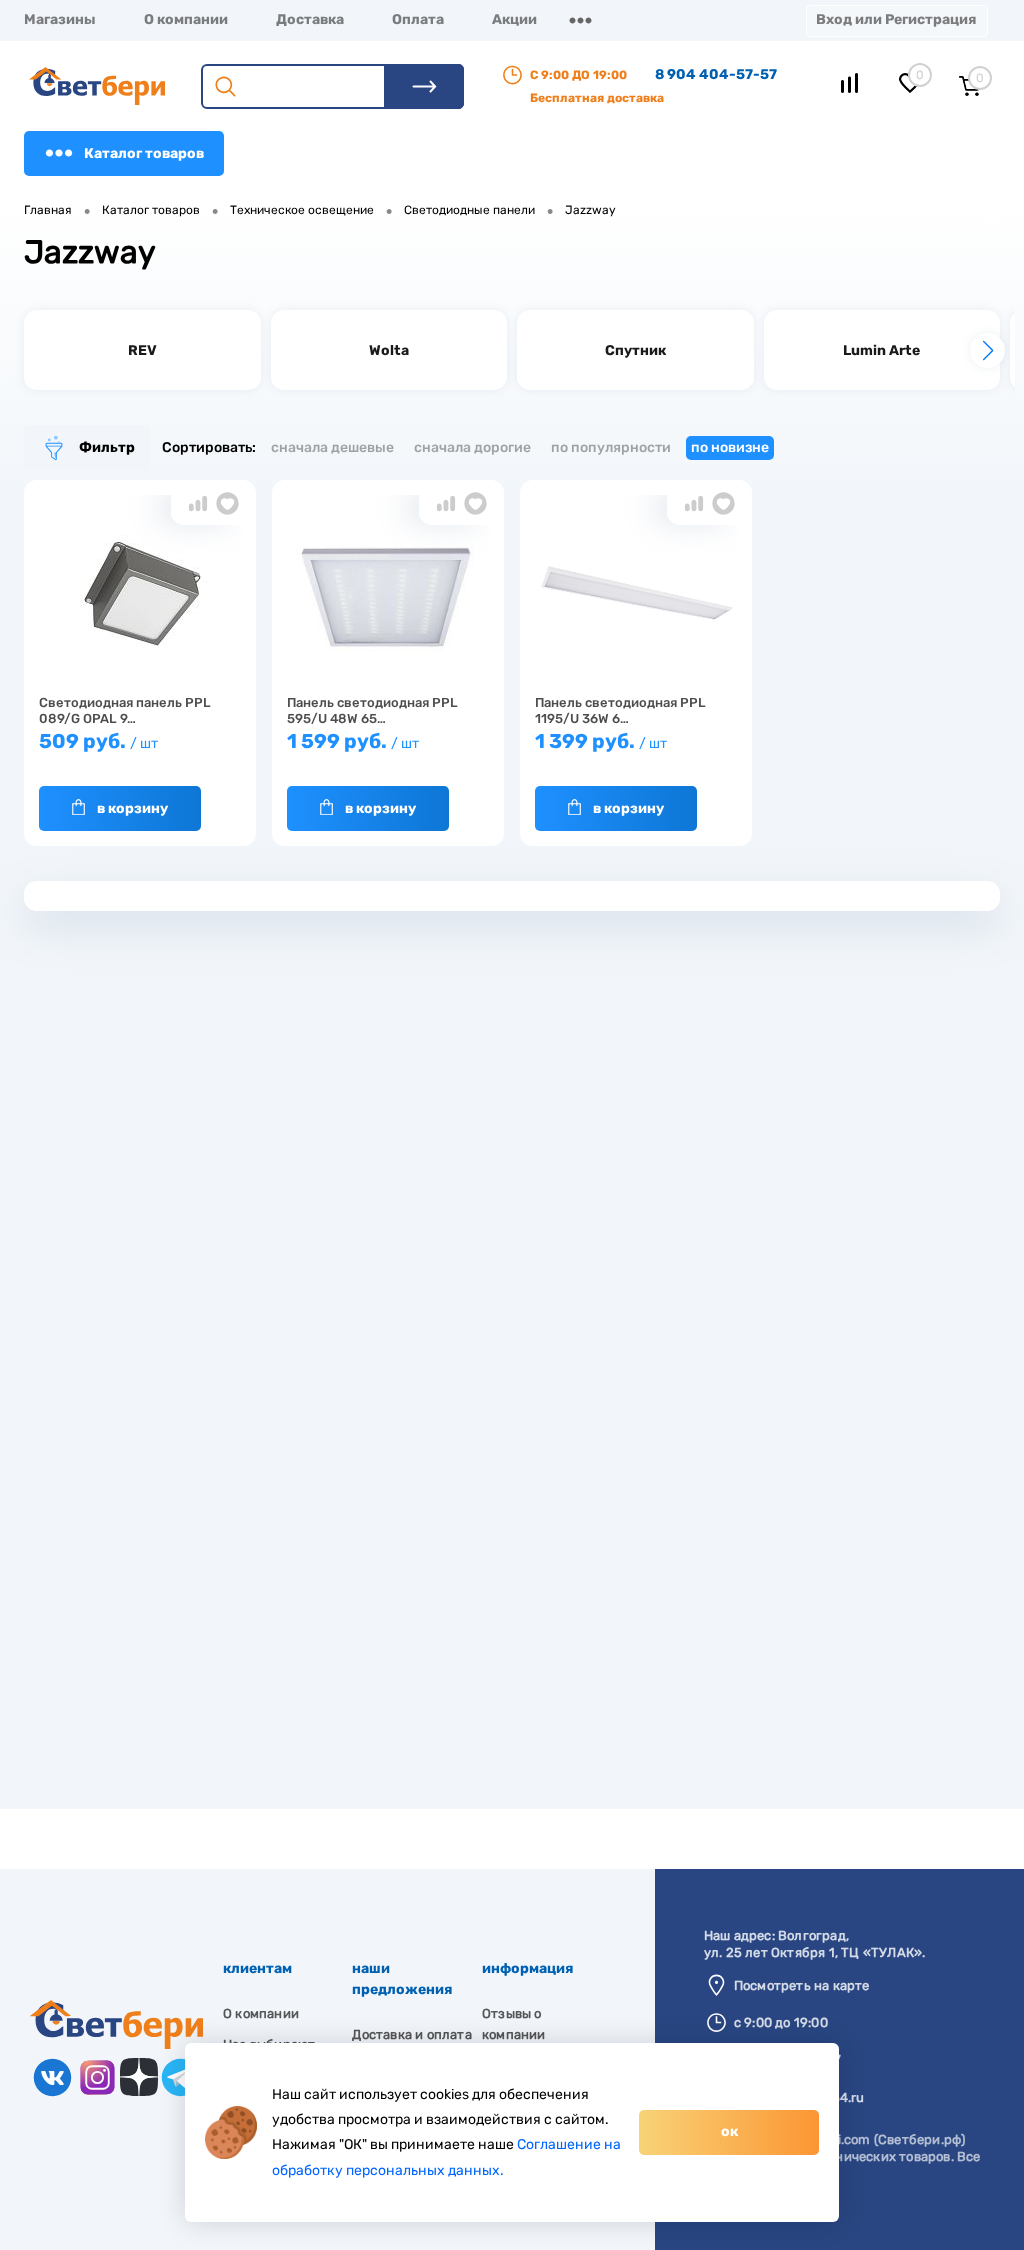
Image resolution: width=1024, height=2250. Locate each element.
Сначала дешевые (332, 447)
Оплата (418, 19)
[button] (987, 350)
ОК (729, 2131)
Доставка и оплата (411, 2034)
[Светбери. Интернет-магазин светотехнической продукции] (116, 2044)
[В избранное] (227, 503)
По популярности (611, 447)
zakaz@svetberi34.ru (799, 2097)
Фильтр (107, 447)
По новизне (730, 447)
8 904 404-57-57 (716, 74)
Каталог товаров (144, 153)
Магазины (60, 19)
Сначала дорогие (472, 447)
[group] (142, 350)
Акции (514, 19)
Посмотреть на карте (802, 1985)
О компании (186, 19)
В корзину (132, 808)
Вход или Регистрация (896, 19)
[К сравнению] (197, 503)
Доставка (310, 19)
